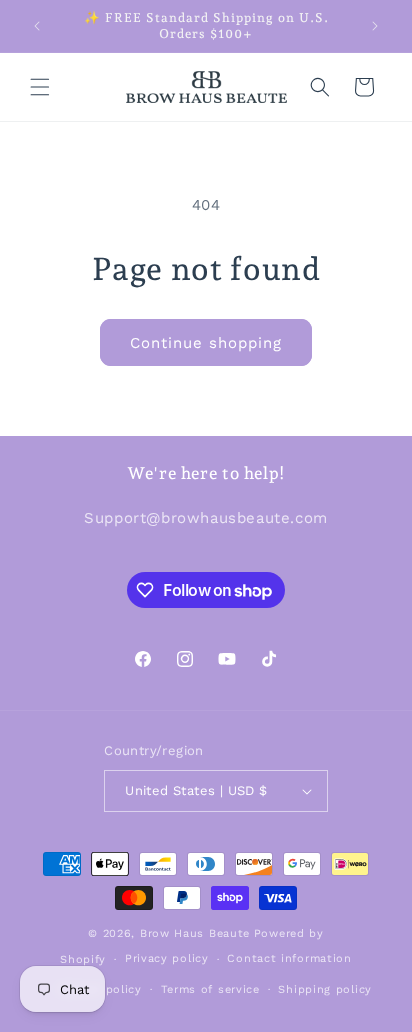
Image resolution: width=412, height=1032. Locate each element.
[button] (40, 87)
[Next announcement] (375, 26)
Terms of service (210, 989)
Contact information (289, 958)
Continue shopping (206, 343)
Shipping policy (325, 989)
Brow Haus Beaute (195, 933)
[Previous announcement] (37, 26)
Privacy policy (167, 958)
